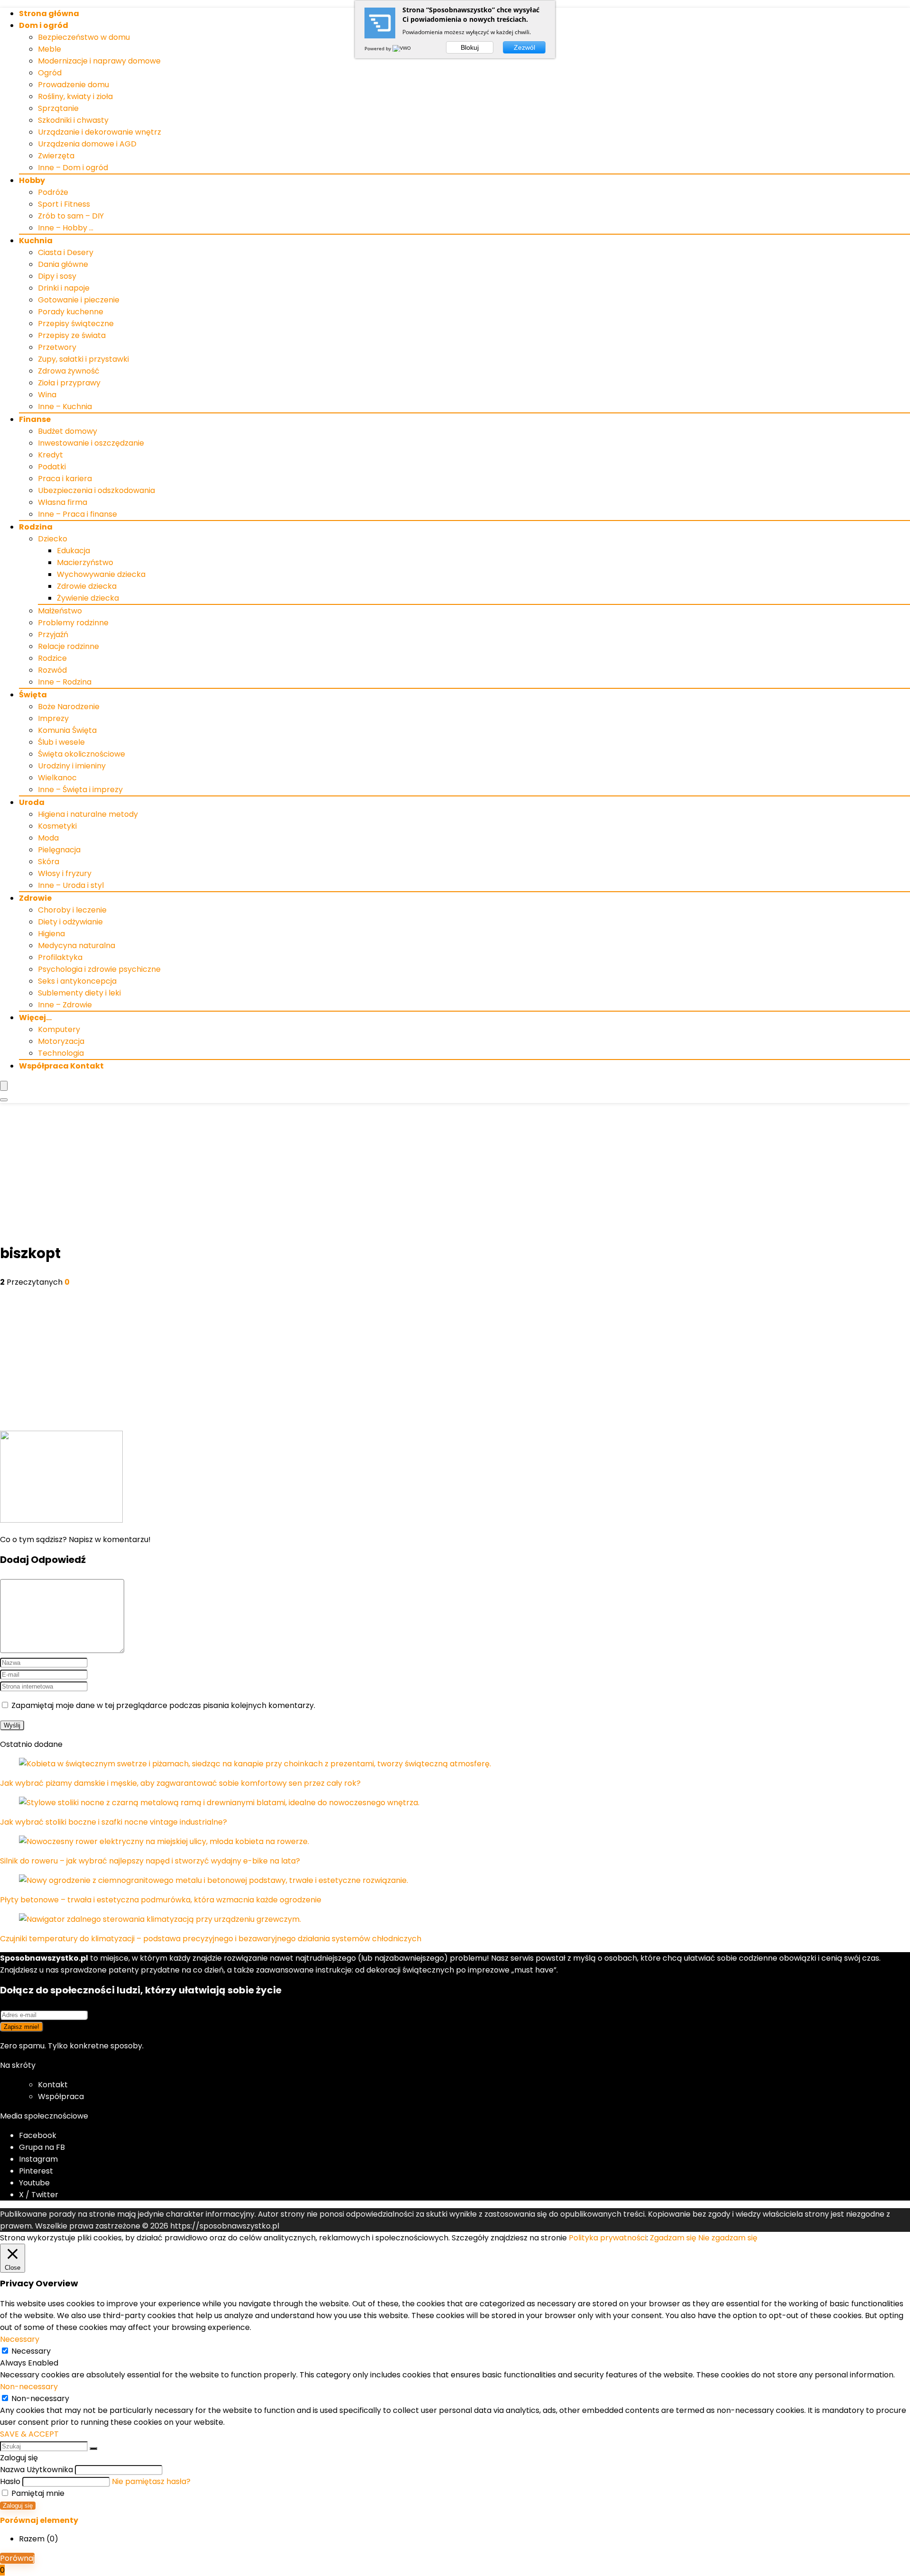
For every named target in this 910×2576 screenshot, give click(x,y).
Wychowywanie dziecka (101, 574)
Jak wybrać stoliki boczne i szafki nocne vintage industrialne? (114, 1822)
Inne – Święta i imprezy (80, 790)
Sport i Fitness (64, 204)
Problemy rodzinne (73, 623)
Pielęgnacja (59, 850)
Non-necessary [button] (29, 2387)
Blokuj (470, 47)
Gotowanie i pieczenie (79, 300)
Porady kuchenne (71, 312)
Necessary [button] (20, 2339)
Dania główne (63, 264)
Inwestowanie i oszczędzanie (91, 443)
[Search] (4, 1100)
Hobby (32, 180)
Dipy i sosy (57, 276)
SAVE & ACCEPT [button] (29, 2434)
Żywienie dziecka (88, 598)
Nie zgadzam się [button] (728, 2238)
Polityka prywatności (608, 2238)
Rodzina (36, 527)
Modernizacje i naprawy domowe (99, 61)
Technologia (61, 1053)
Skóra (49, 862)
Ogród (50, 73)
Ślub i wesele (61, 742)
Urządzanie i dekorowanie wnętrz (100, 132)
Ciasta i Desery (66, 252)
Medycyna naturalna (77, 945)
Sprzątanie (58, 108)
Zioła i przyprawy (69, 383)
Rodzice (52, 658)
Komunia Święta (67, 730)
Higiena (51, 934)
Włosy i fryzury (65, 873)
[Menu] (4, 1086)
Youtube (34, 2183)
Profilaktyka (60, 957)
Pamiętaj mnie (37, 2493)
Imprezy (53, 718)
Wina (47, 395)
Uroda (32, 802)
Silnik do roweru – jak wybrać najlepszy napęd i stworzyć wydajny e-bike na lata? (150, 1861)
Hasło (10, 2481)
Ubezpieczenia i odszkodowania (96, 490)
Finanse (35, 419)
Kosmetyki (57, 826)
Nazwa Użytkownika (36, 2470)
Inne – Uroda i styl (71, 885)
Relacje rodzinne (68, 646)
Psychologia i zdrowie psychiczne (99, 969)
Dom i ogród (44, 25)
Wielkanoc (57, 778)
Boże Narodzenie (69, 707)
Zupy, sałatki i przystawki (83, 359)
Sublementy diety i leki (79, 993)
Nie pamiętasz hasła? (151, 2481)
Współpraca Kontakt (61, 1066)
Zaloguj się (18, 2506)
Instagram (38, 2159)
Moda (48, 838)
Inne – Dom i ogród (73, 168)
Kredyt (50, 455)
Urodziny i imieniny (72, 766)
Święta (33, 695)
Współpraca (61, 2096)
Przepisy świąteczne (76, 324)
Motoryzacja (61, 1041)
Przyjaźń (53, 635)
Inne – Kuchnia (65, 406)
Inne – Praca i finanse (77, 514)
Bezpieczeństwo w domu (84, 37)
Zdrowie (35, 898)
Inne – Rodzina (65, 682)
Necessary (31, 2351)
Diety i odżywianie (70, 922)
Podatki (52, 467)
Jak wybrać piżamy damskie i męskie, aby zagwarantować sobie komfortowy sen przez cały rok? (180, 1783)
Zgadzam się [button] (673, 2238)
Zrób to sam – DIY (71, 216)
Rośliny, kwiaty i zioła (75, 96)
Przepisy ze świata (72, 335)
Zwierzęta (56, 156)
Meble (50, 49)
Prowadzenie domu (73, 85)
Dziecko (53, 539)
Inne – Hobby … (66, 228)
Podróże (53, 192)
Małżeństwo (60, 611)
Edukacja (73, 551)
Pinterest (36, 2171)
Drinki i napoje (64, 288)
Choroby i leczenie (72, 910)
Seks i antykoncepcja (77, 981)
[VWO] (402, 48)
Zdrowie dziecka (87, 586)
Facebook (38, 2135)
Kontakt (53, 2085)
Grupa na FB (43, 2147)
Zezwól (524, 47)
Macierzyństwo (85, 562)
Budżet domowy (68, 431)
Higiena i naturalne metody (88, 814)
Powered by (378, 48)
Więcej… (35, 1018)
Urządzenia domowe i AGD (87, 144)
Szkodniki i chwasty (73, 120)
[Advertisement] (455, 1174)
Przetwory (57, 347)
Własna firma (63, 502)
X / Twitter (39, 2195)
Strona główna (49, 14)
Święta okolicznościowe (82, 754)
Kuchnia (36, 241)
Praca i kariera (65, 479)
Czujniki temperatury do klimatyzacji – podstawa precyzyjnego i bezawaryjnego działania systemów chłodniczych (211, 1939)
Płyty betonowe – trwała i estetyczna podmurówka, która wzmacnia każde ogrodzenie (161, 1900)
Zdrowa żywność (69, 371)
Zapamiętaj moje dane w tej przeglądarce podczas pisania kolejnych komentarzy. (163, 1705)
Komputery (59, 1029)
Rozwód (52, 670)
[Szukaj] (93, 2448)
